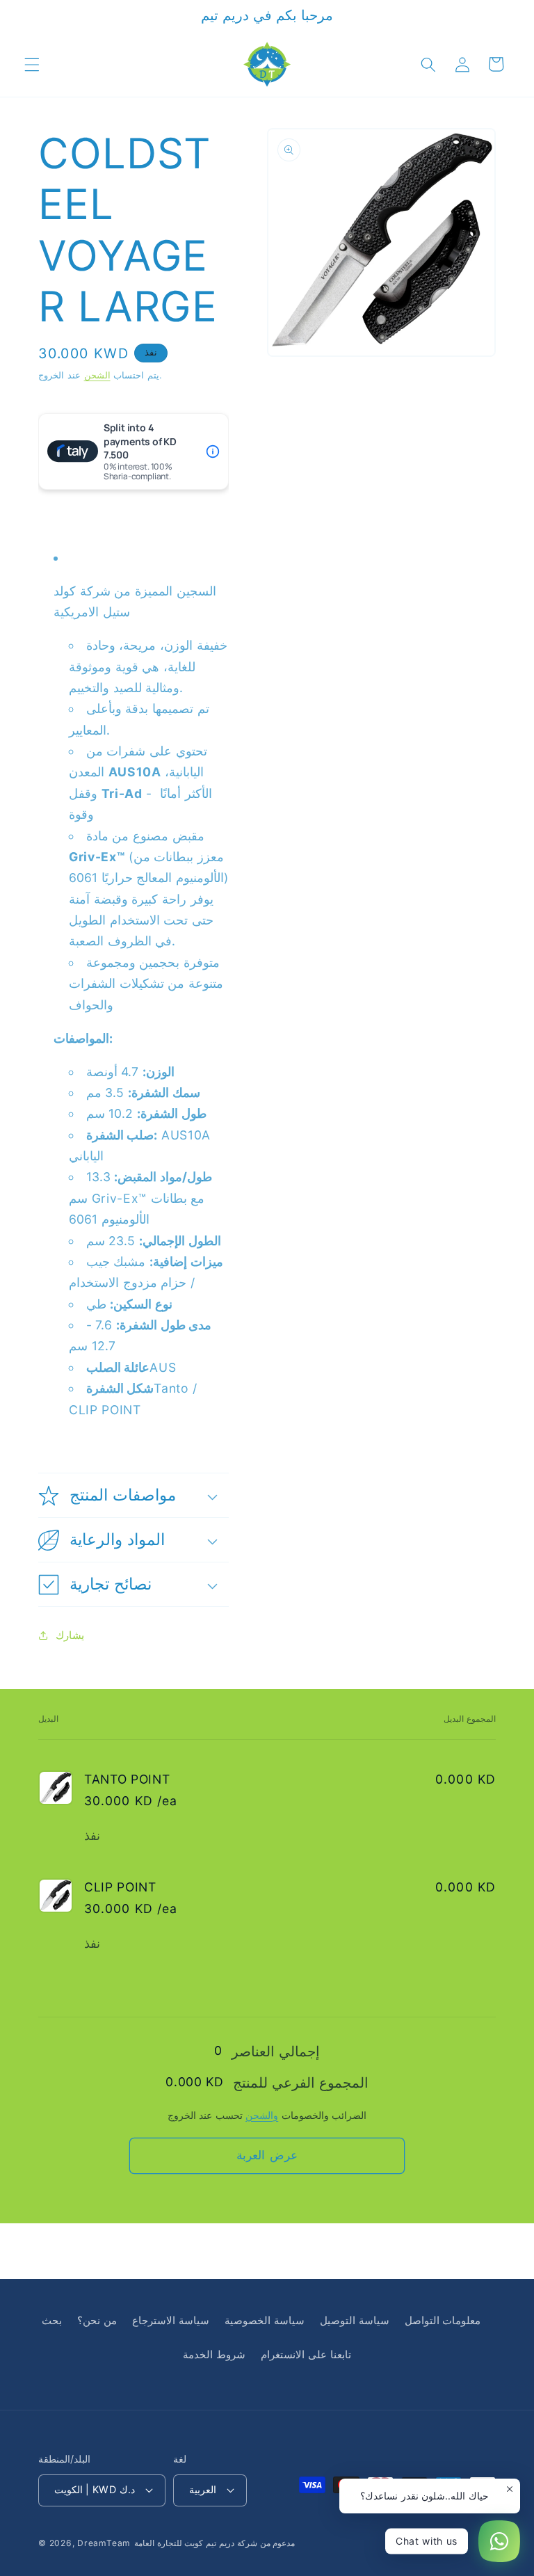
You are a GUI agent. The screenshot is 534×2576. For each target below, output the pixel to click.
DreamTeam (104, 2543)
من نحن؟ (97, 2320)
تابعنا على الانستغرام (306, 2354)
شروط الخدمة (214, 2354)
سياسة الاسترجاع (171, 2320)
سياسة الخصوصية (265, 2320)
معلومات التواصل (443, 2320)
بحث (52, 2320)
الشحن (97, 375)
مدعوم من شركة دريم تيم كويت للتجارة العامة (215, 2543)
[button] (32, 64)
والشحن (262, 2115)
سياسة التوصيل (355, 2320)
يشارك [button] (70, 1635)
